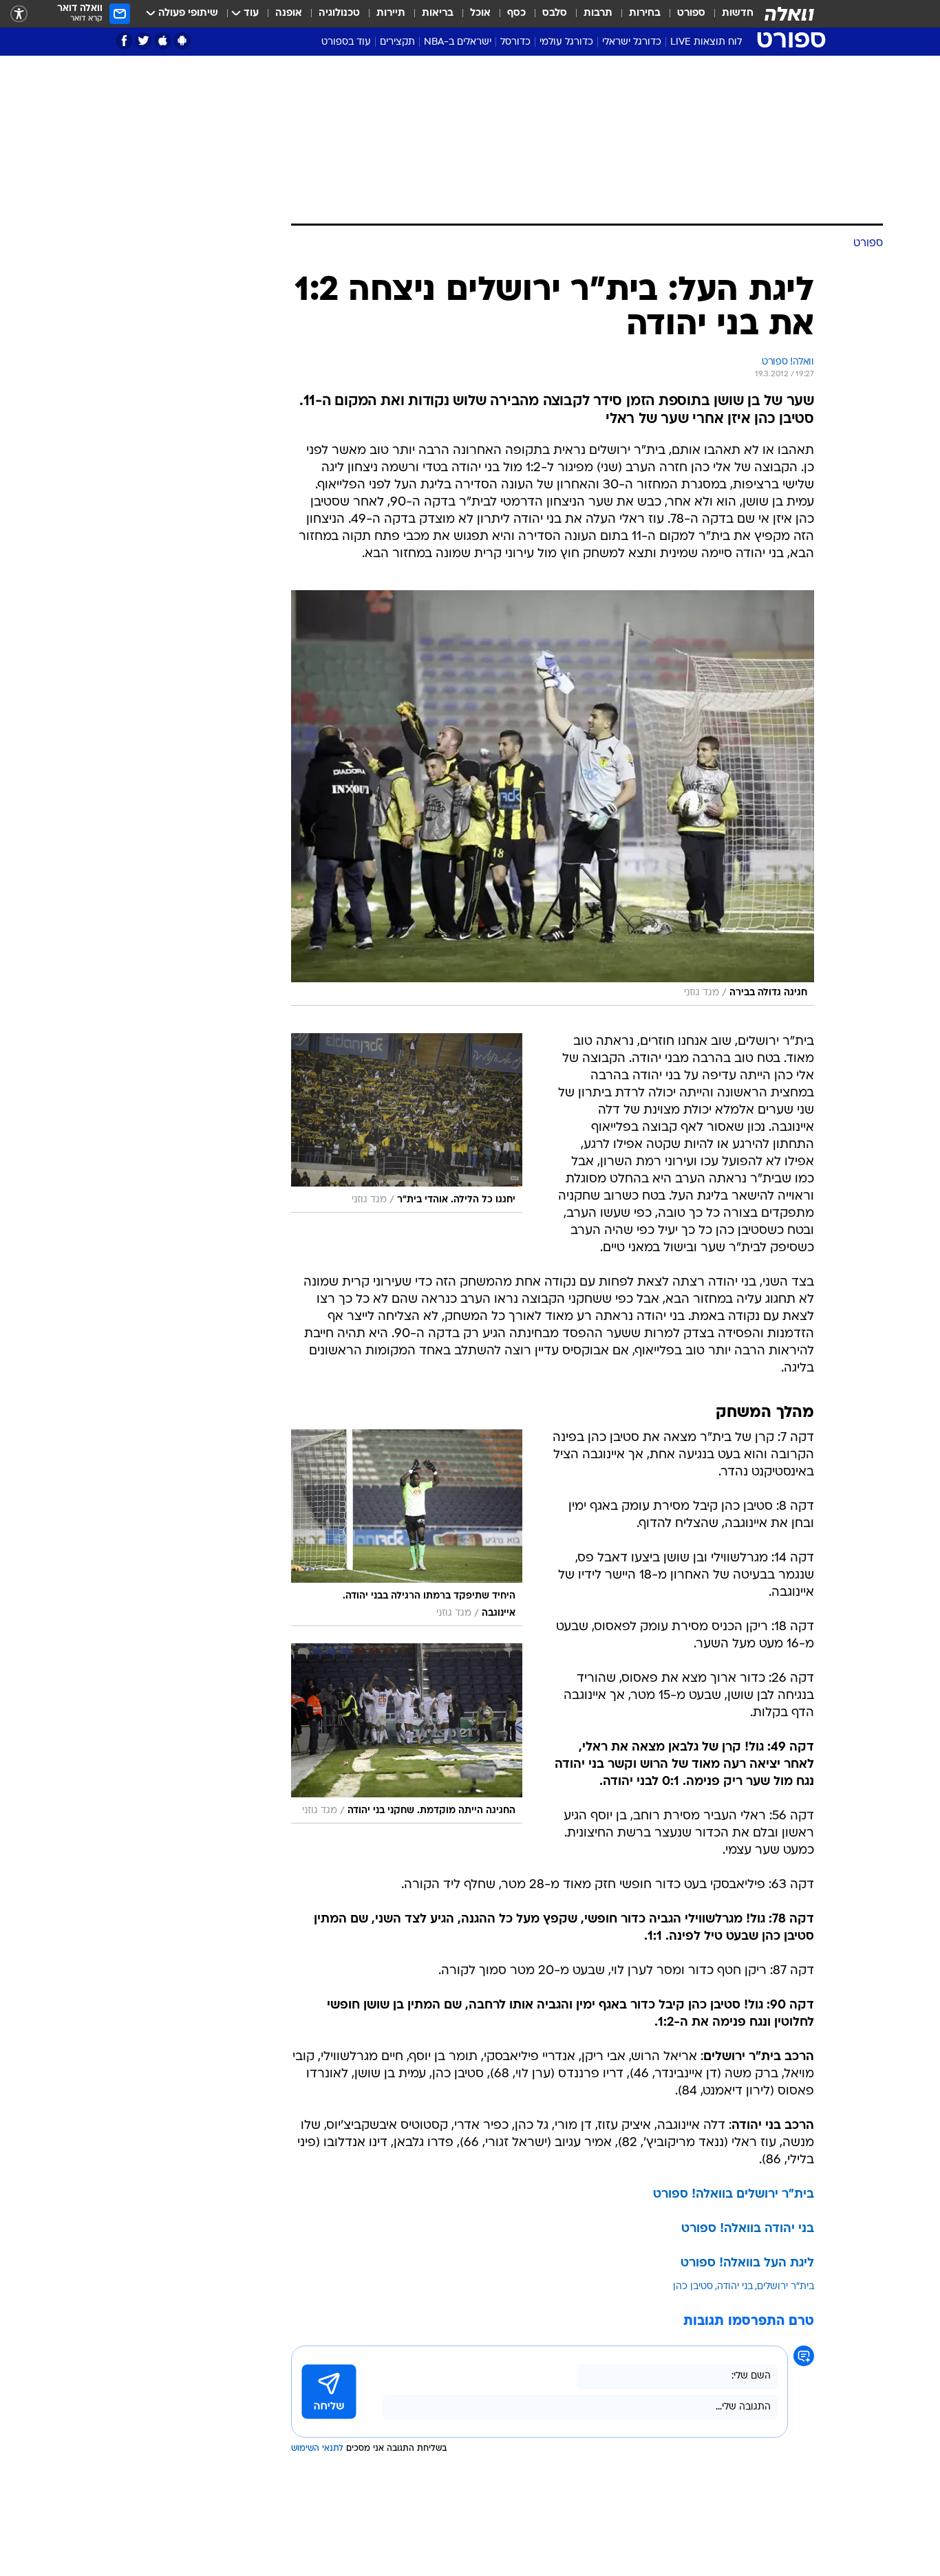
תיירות (391, 13)
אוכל (480, 13)
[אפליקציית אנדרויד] (182, 41)
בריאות (438, 13)
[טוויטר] (143, 41)
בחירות (645, 13)
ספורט (691, 13)
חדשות (738, 13)
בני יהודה (735, 2287)
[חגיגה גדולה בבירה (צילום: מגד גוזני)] (553, 798)
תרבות (598, 13)
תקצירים (397, 42)
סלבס (555, 13)
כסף (516, 13)
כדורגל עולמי (566, 42)
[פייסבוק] (124, 41)
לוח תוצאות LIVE (706, 42)
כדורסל (515, 42)
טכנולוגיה (339, 13)
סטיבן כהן (693, 2287)
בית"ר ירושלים (786, 2287)
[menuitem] (729, 14)
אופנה (289, 13)
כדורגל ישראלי (632, 42)
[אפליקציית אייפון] (163, 41)
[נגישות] (19, 14)
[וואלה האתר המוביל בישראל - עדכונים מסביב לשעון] (789, 14)
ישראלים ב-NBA (458, 42)
